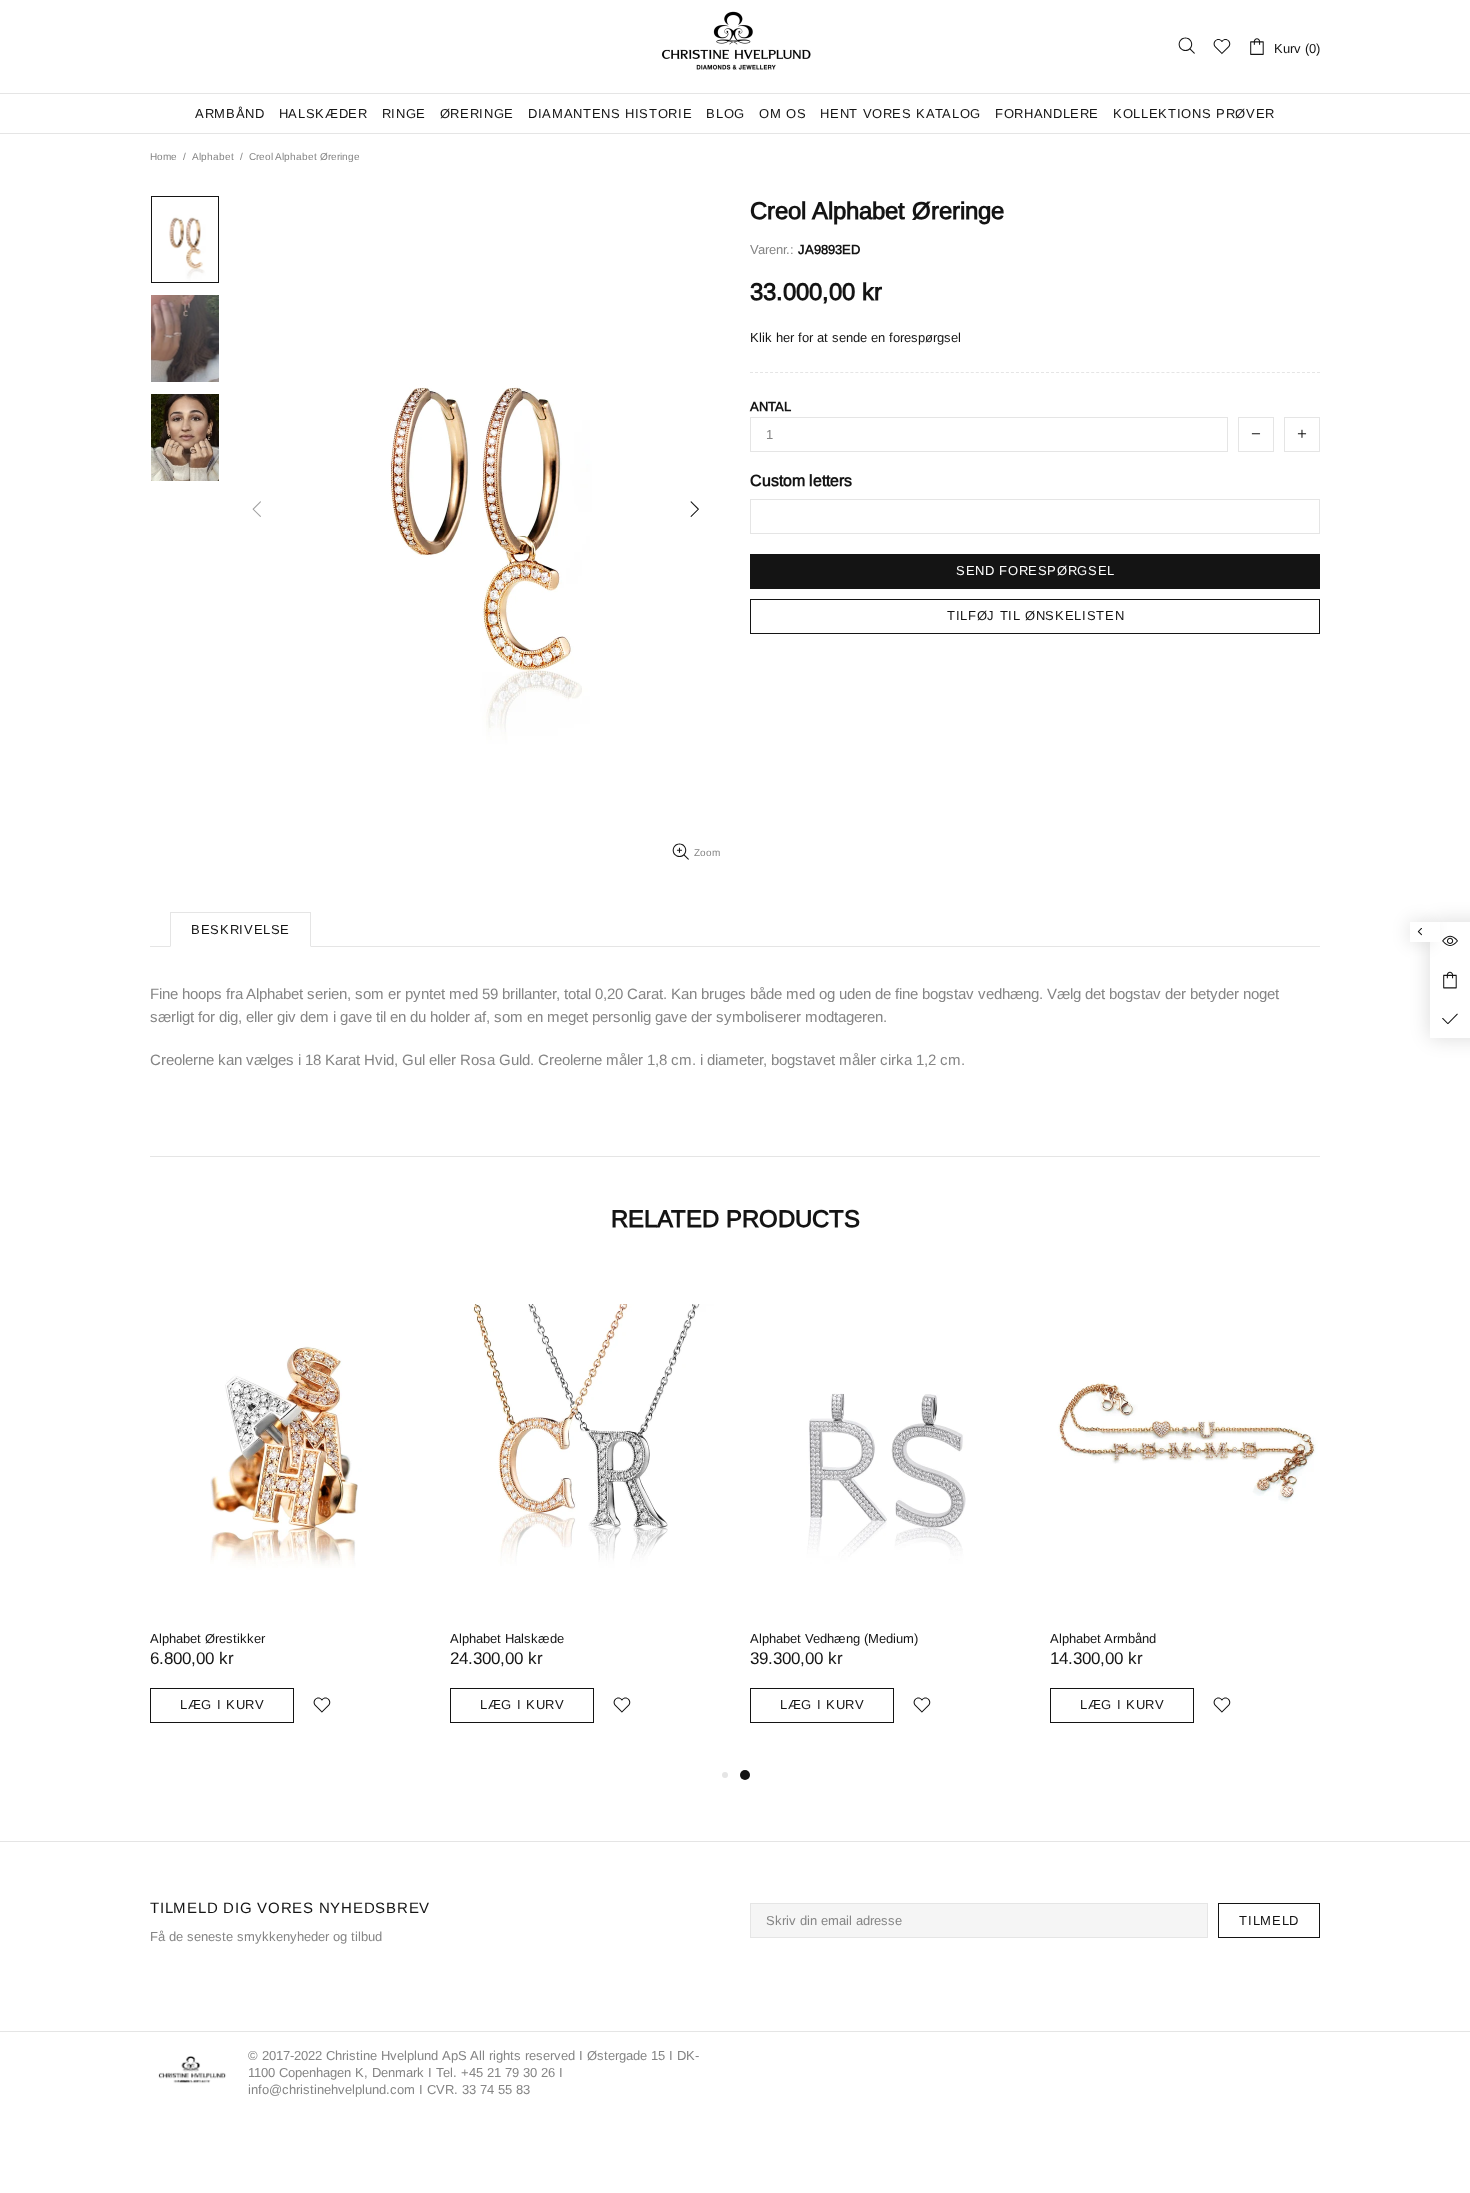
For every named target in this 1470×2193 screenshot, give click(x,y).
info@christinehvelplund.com (331, 2089)
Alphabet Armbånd (1103, 1638)
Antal (770, 406)
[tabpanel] (1185, 1514)
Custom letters (801, 480)
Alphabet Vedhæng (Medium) (834, 1638)
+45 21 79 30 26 (510, 2072)
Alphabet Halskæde (507, 1638)
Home (163, 156)
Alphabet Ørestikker (207, 1638)
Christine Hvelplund (735, 46)
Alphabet (213, 156)
